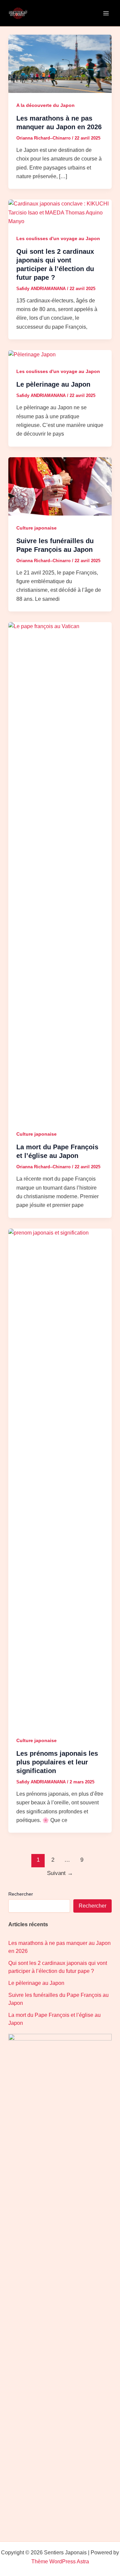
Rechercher (21, 1894)
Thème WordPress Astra (60, 2562)
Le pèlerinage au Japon (53, 384)
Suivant (60, 1873)
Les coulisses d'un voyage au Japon (58, 238)
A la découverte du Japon (45, 105)
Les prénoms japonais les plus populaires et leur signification (57, 1762)
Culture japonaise (36, 528)
